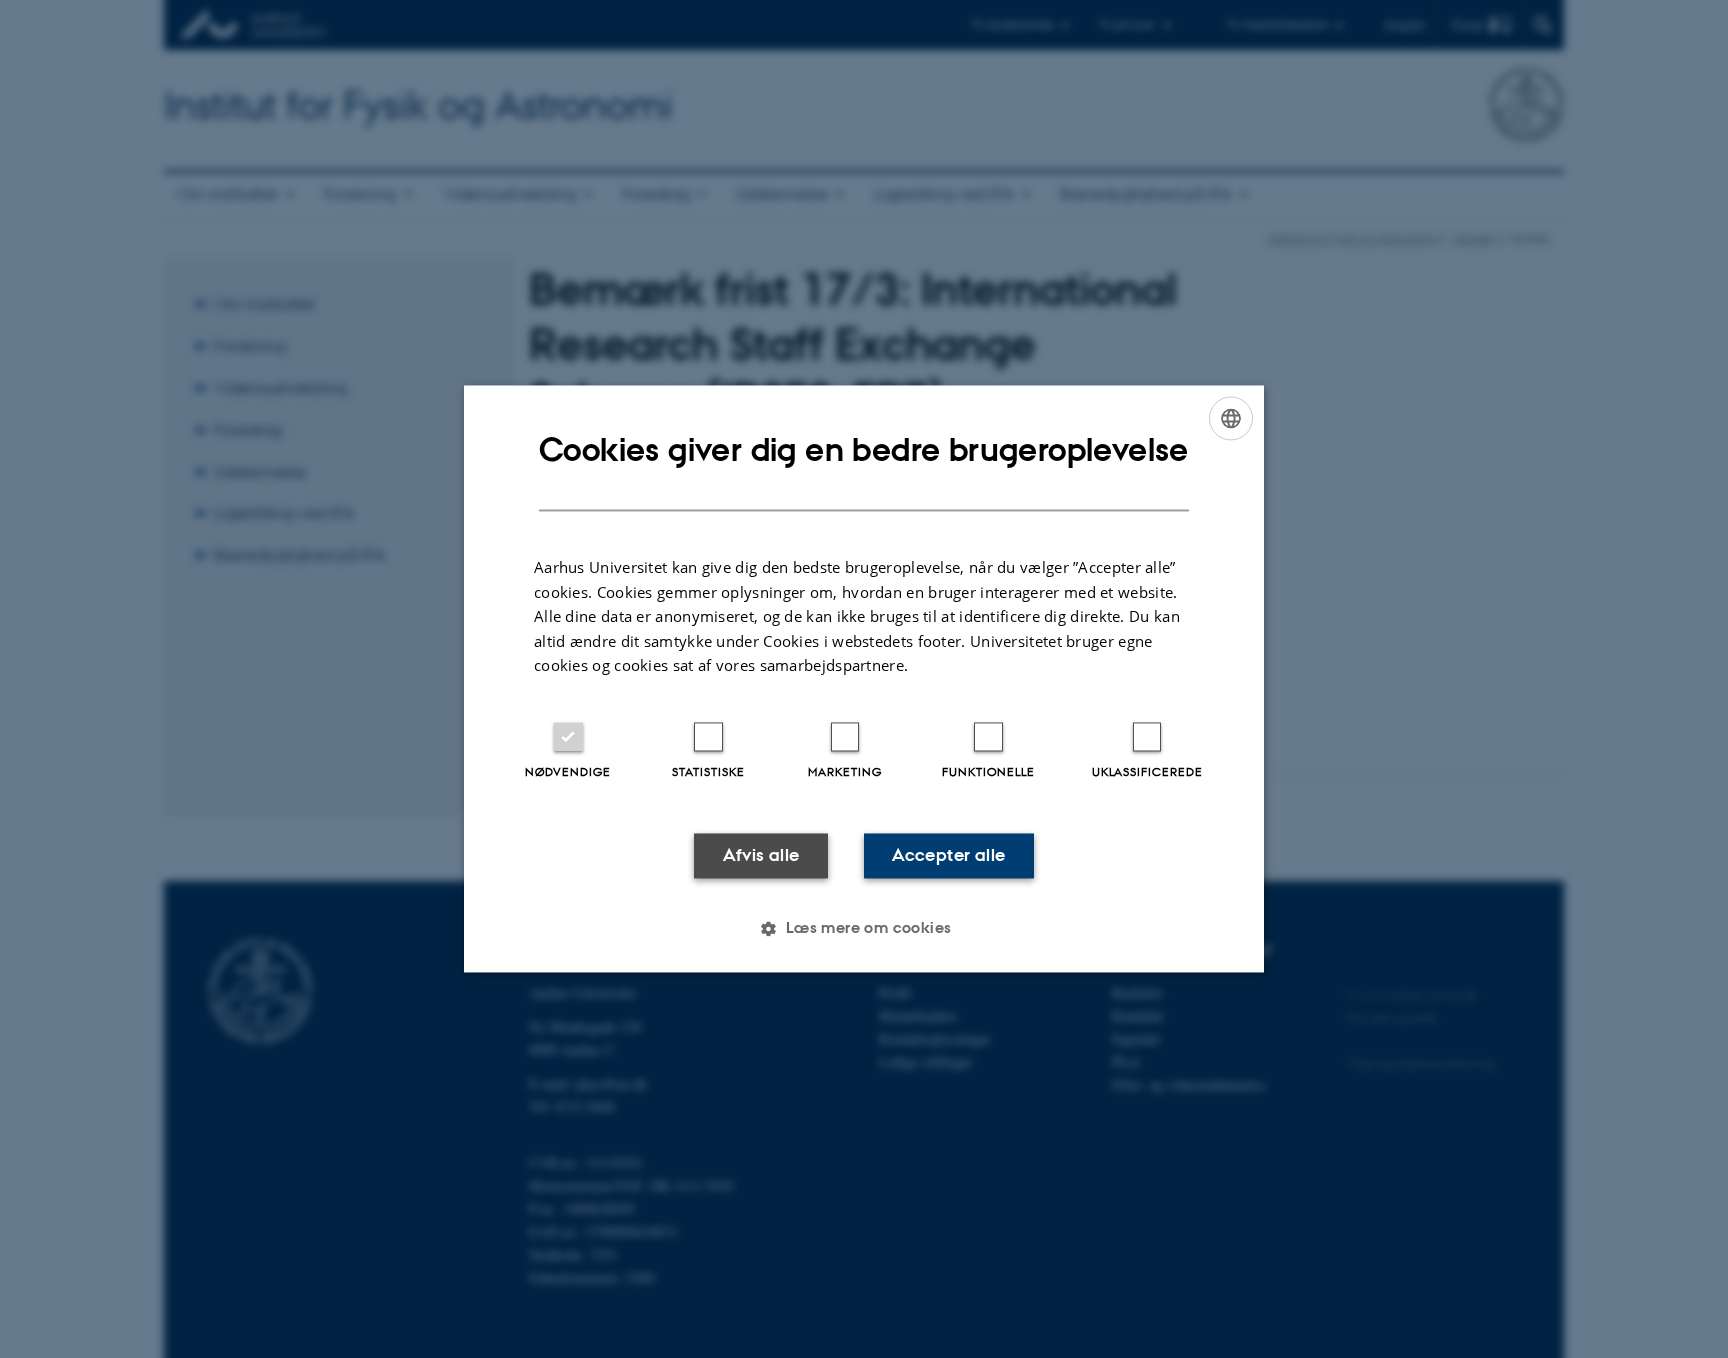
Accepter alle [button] (948, 855)
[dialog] (864, 678)
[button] (863, 929)
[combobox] (1231, 418)
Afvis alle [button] (761, 855)
